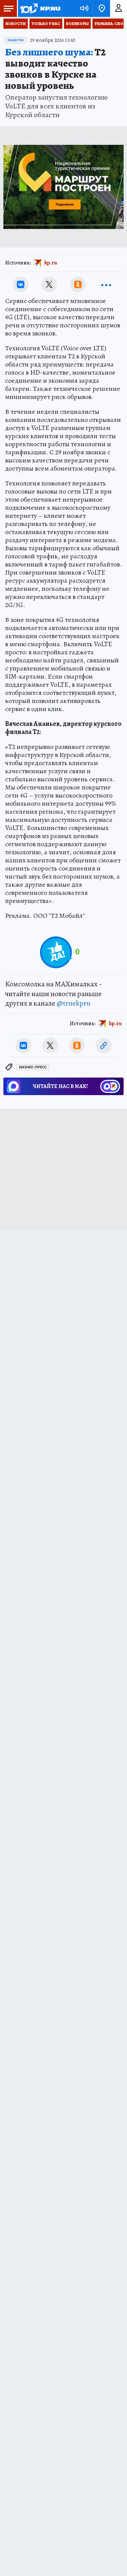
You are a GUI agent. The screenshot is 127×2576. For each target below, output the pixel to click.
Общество (16, 40)
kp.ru (51, 263)
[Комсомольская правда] (40, 8)
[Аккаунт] (119, 8)
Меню (8, 8)
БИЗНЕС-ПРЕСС (33, 1067)
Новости (16, 24)
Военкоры (77, 24)
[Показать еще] (106, 284)
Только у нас (46, 24)
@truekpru (73, 1003)
